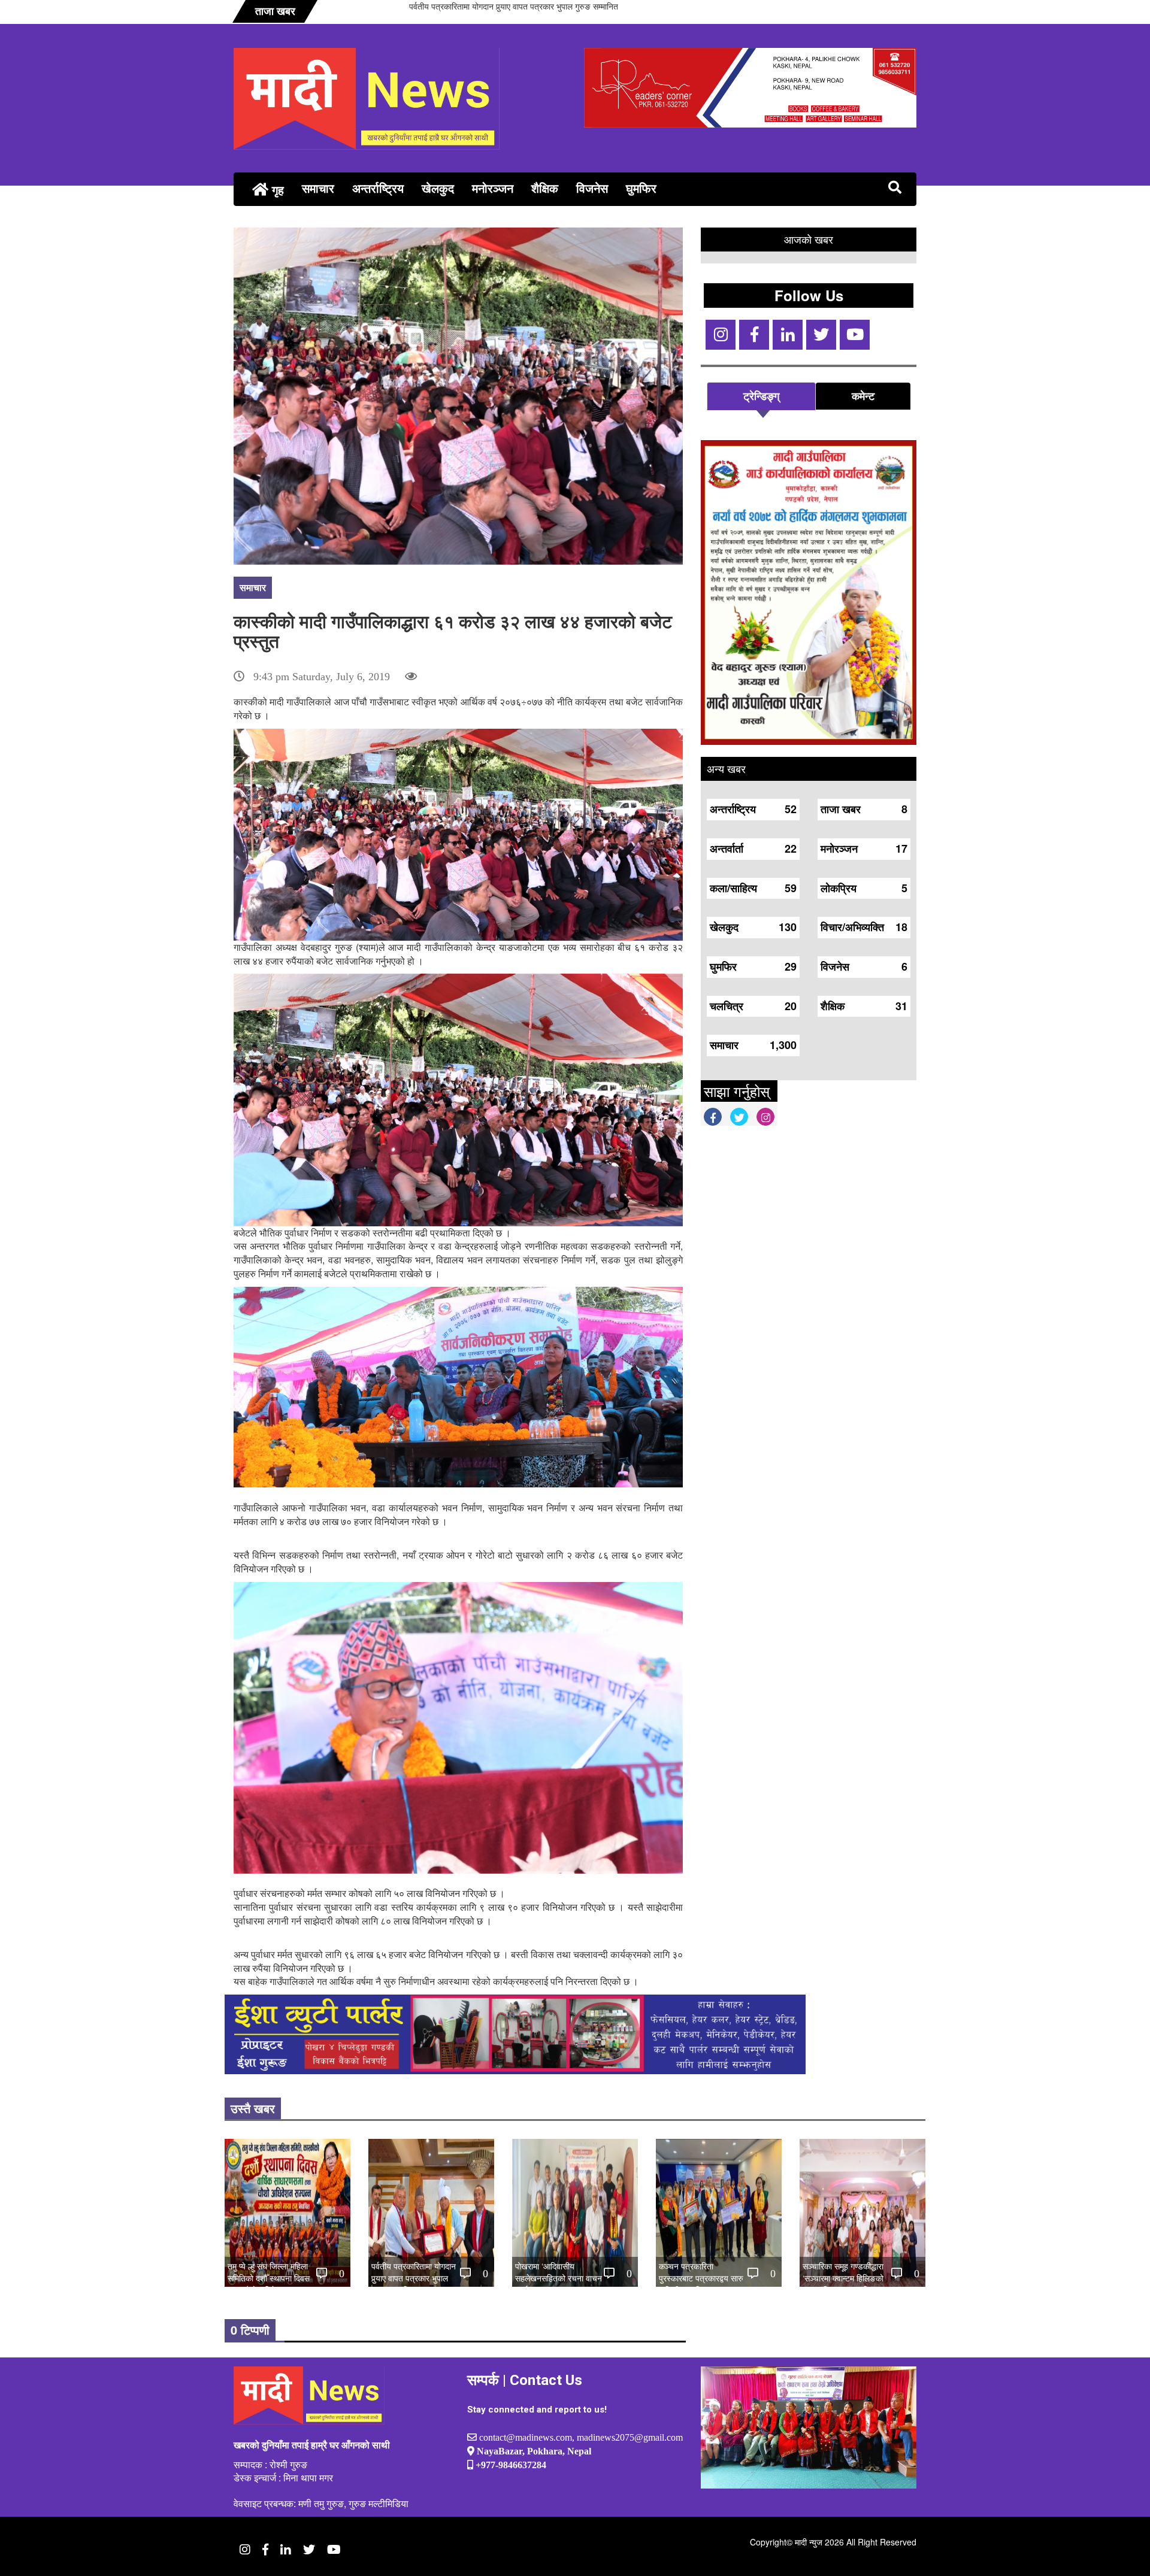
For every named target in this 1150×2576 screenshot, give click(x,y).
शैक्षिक (545, 188)
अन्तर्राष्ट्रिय (378, 188)
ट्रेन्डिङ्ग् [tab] (761, 396)
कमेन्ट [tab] (863, 396)
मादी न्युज (809, 2542)
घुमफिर (641, 188)
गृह (276, 190)
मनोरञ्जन (493, 188)
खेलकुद (438, 188)
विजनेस (592, 188)
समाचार (318, 188)
